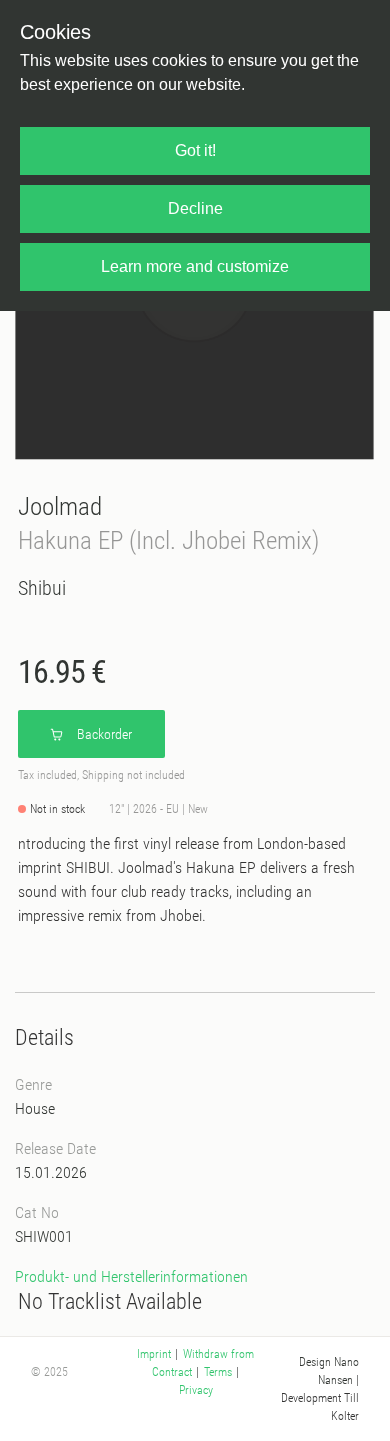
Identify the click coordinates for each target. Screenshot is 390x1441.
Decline (195, 208)
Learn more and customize (195, 266)
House (35, 1108)
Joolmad (60, 506)
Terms (218, 1372)
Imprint (154, 1354)
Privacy (196, 1390)
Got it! (195, 150)
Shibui (42, 588)
